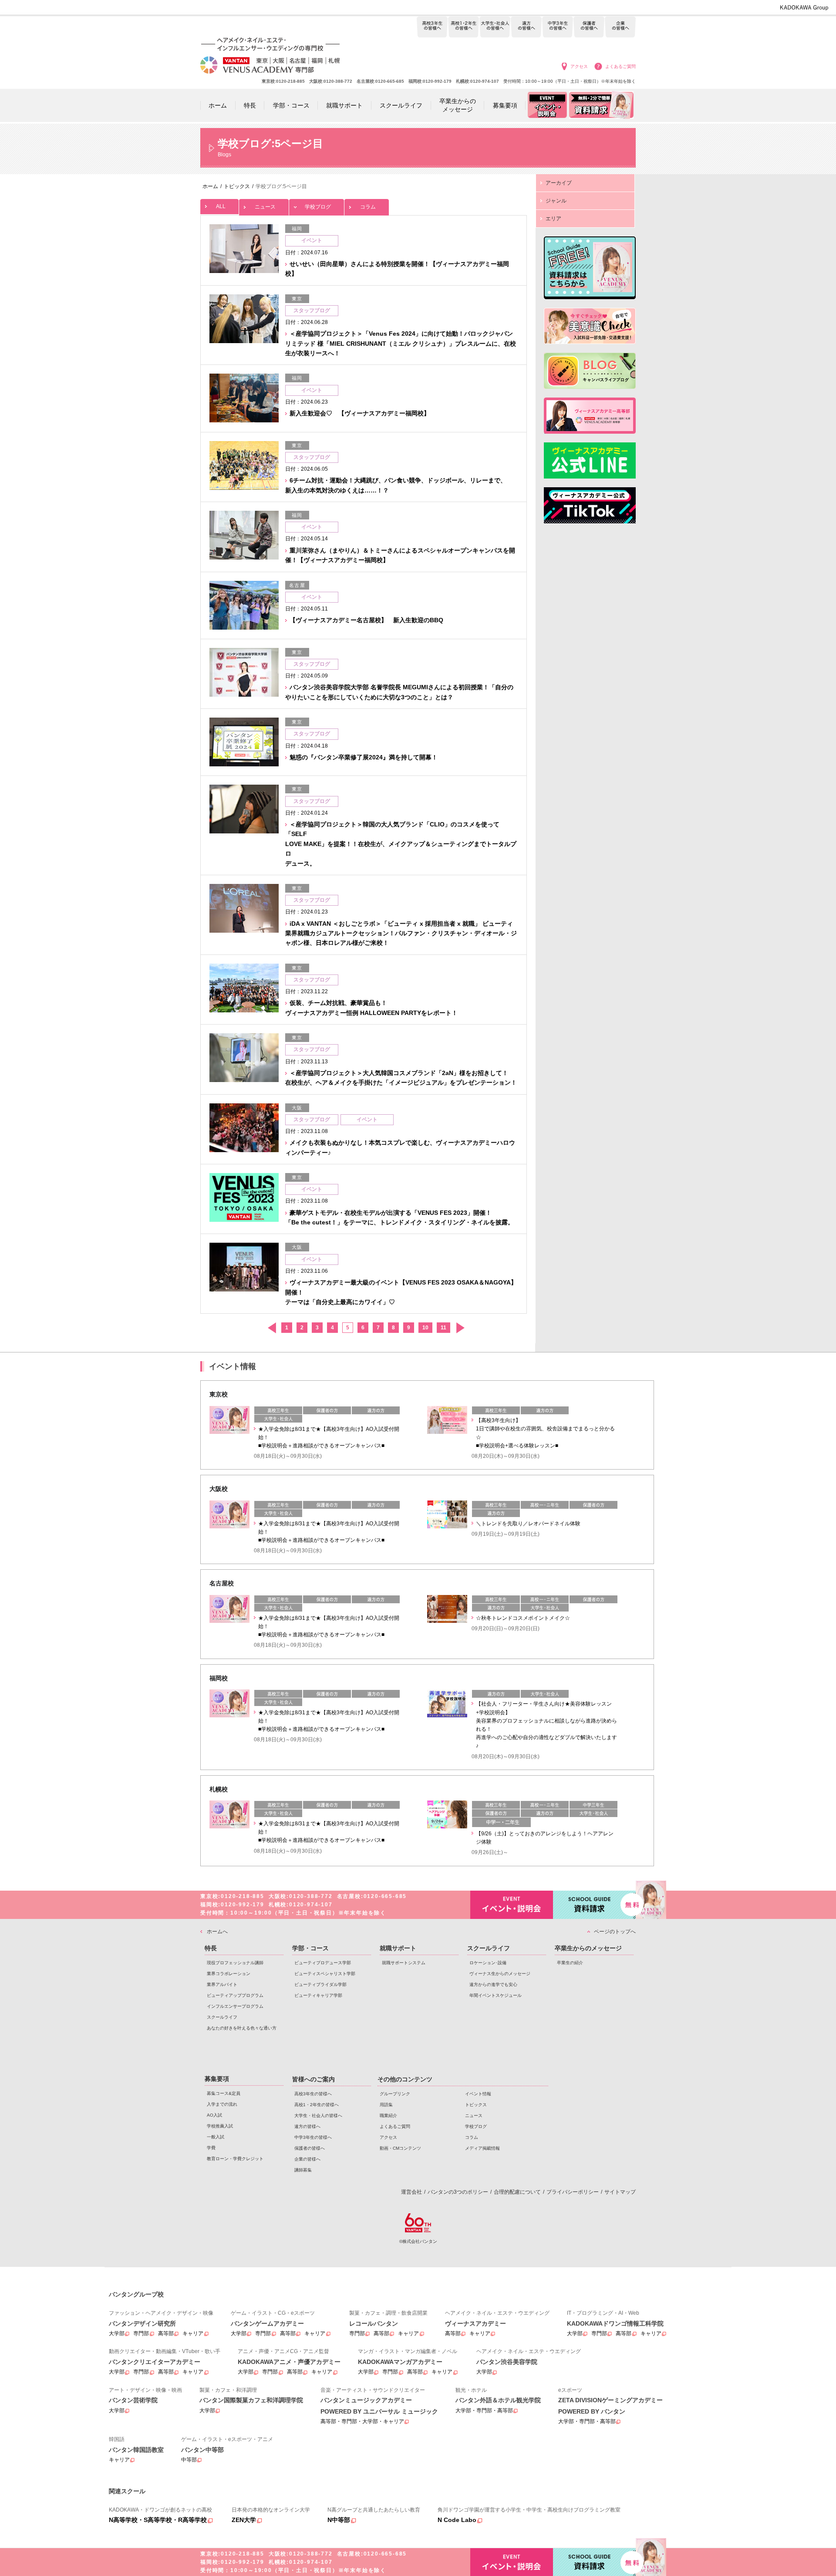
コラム (368, 207)
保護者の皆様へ (589, 27)
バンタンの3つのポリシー (458, 2192)
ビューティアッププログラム (235, 1995)
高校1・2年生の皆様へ (464, 27)
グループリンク (395, 2094)
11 (443, 1328)
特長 (211, 1948)
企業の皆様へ (620, 27)
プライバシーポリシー (573, 2192)
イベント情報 (478, 2094)
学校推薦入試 (220, 2126)
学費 (211, 2148)
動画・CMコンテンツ (400, 2148)
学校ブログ (318, 207)
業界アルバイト (222, 1984)
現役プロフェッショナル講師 (235, 1963)
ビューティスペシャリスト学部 (325, 1974)
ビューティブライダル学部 (320, 1984)
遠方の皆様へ (526, 27)
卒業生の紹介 (570, 1963)
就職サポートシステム (404, 1963)
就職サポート (398, 1948)
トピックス (476, 2105)
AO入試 (214, 2115)
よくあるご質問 (620, 66)
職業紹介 (388, 2116)
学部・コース (310, 1948)
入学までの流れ (222, 2104)
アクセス (579, 66)
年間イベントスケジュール (496, 1995)
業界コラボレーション (229, 1974)
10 (425, 1328)
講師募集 (303, 2170)
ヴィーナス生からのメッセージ (500, 1974)
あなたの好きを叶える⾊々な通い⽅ (242, 2028)
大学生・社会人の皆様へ (495, 27)
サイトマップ (620, 2192)
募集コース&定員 (224, 2093)
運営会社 (411, 2192)
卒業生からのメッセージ (588, 1948)
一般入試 (216, 2137)
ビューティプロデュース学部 (323, 1963)
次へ (460, 1328)
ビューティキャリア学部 (318, 1995)
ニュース (265, 207)
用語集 (386, 2105)
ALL (221, 206)
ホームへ (217, 1932)
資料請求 (594, 1905)
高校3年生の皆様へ (432, 27)
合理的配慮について (517, 2192)
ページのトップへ (615, 1932)
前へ (271, 1328)
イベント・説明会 (512, 1905)
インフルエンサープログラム (235, 2006)
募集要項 (217, 2079)
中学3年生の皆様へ (558, 27)
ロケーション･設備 (488, 1963)
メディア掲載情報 (482, 2148)
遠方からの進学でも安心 (493, 1984)
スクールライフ (222, 2017)
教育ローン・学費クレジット (235, 2159)
